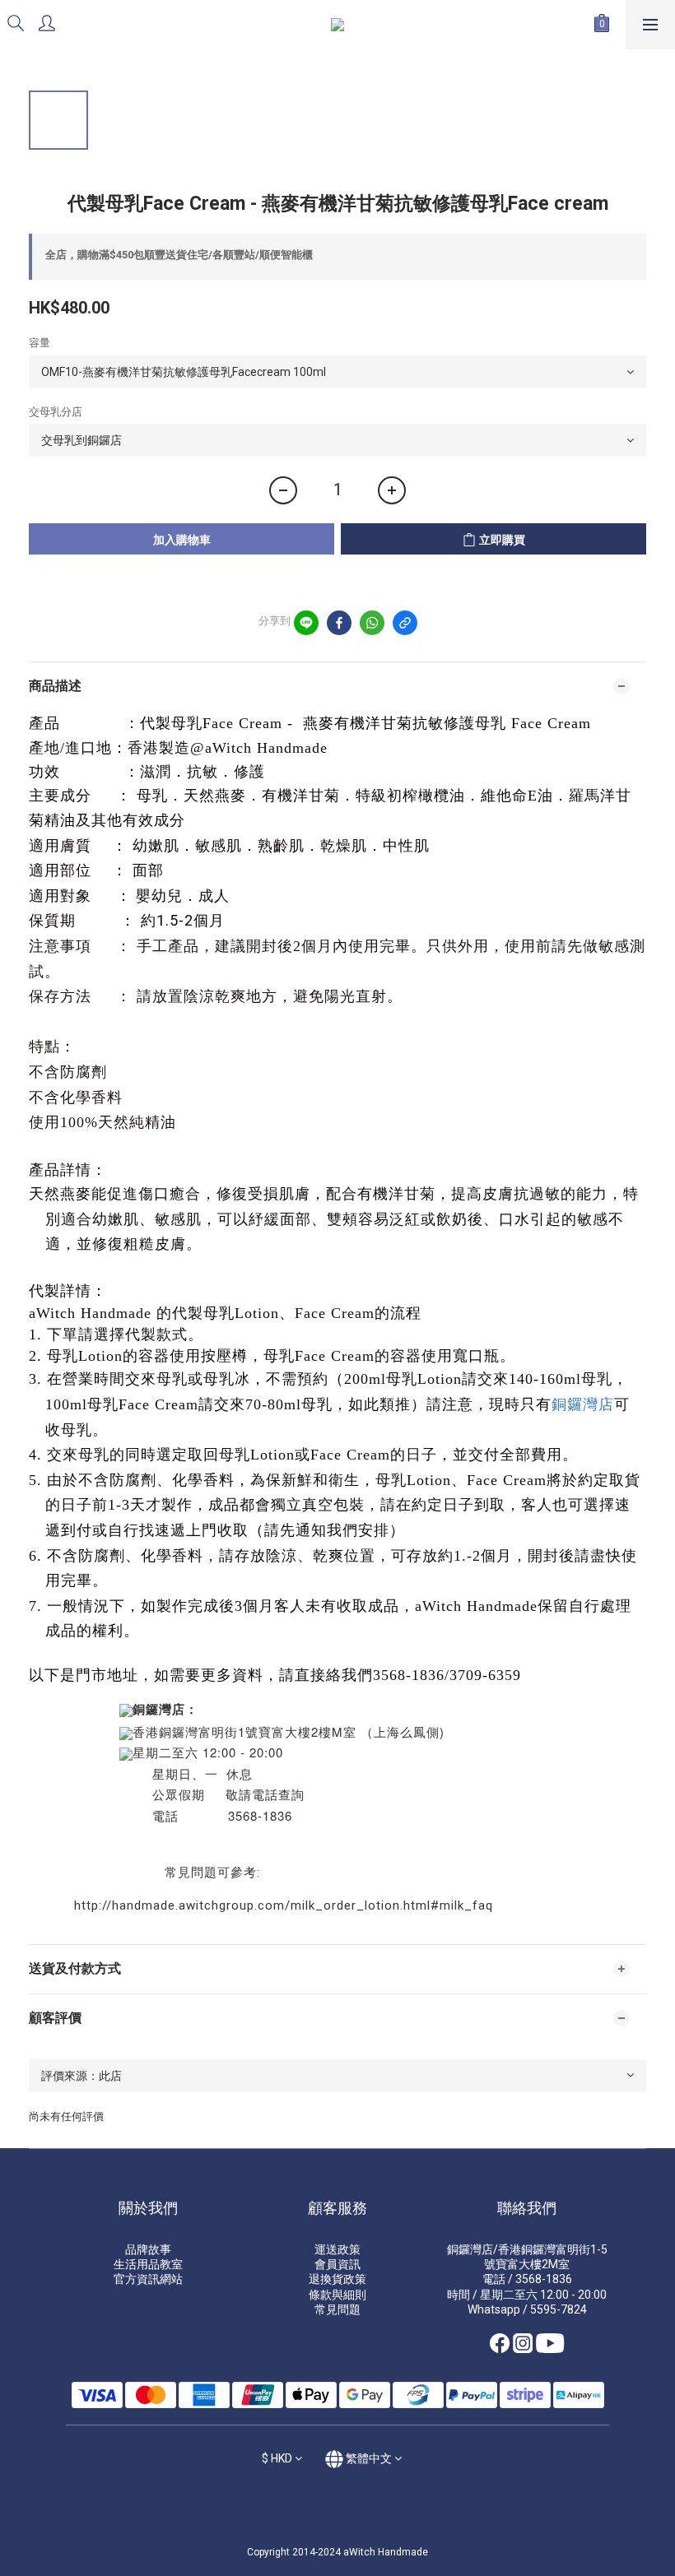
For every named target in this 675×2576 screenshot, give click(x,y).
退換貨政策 (337, 2279)
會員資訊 (337, 2264)
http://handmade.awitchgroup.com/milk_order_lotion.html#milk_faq (284, 1905)
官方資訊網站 (148, 2279)
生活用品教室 (148, 2264)
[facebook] (339, 623)
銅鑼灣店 (583, 1404)
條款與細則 (337, 2295)
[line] (306, 623)
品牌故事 (148, 2249)
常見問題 (337, 2309)
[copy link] (405, 623)
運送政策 (337, 2249)
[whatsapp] (372, 623)
